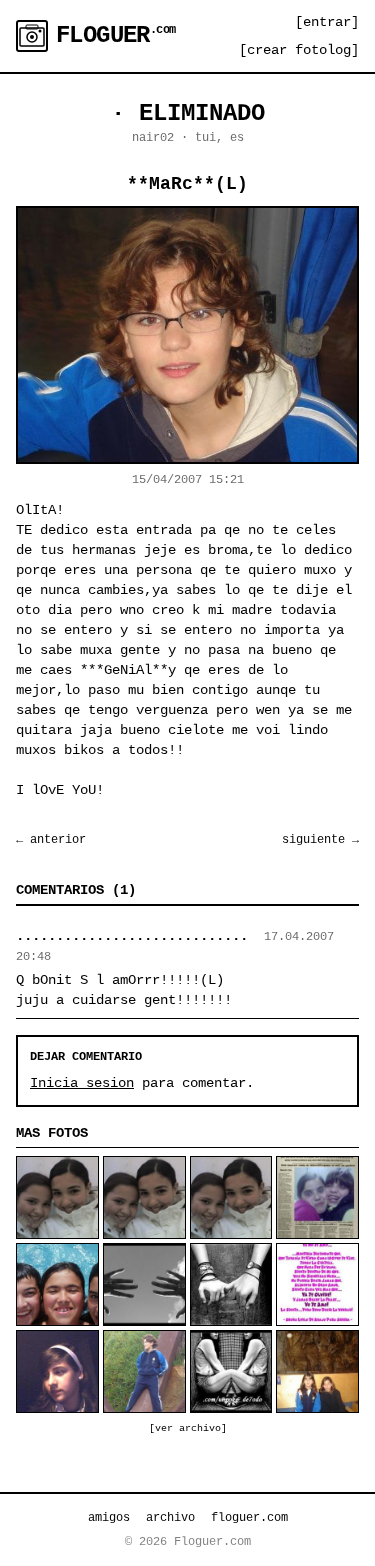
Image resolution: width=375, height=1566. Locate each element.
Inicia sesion (82, 1083)
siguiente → (320, 840)
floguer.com (249, 1518)
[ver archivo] (188, 1428)
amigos (109, 1518)
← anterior (51, 840)
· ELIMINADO (188, 113)
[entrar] (327, 22)
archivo (170, 1518)
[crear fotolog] (299, 50)
